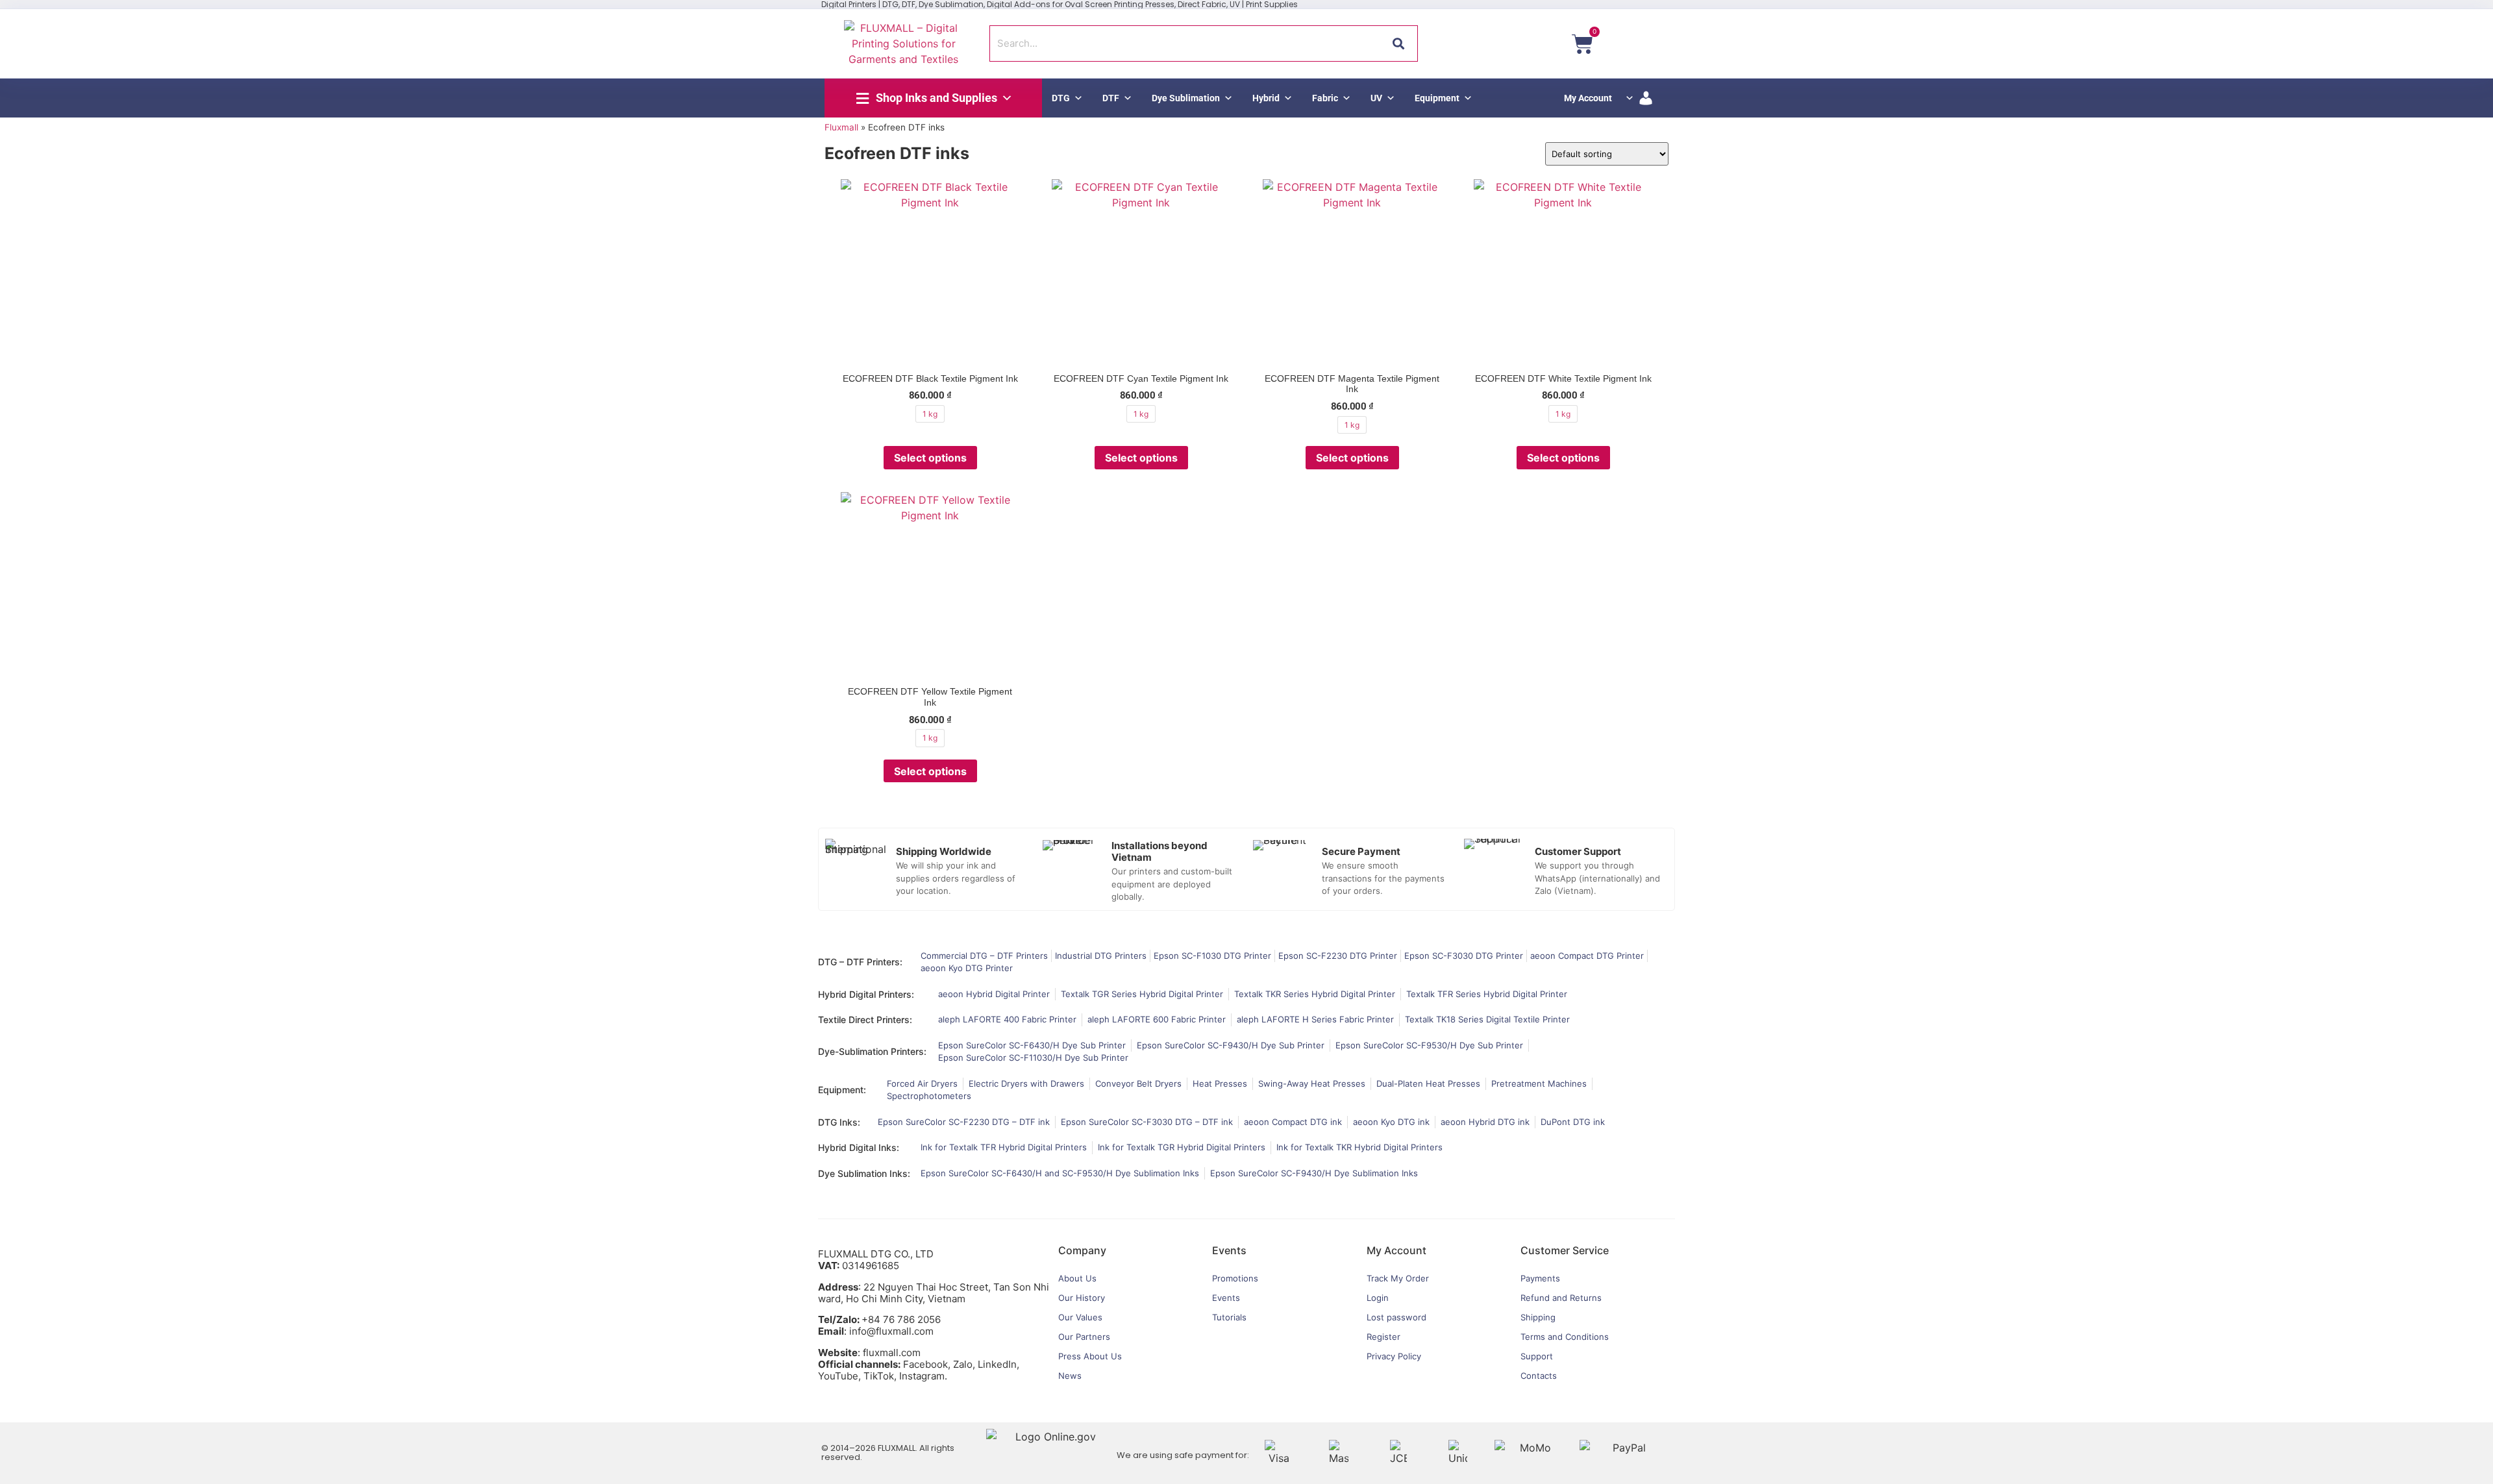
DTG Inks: (839, 1122)
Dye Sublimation (1186, 98)
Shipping (1538, 1317)
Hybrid (1266, 98)
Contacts (1539, 1376)
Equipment (1437, 98)
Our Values (1080, 1317)
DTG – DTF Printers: (860, 962)
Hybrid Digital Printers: (866, 994)
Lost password (1396, 1317)
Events (1226, 1298)
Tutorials (1229, 1317)
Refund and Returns (1561, 1298)
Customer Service (1565, 1250)
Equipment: (842, 1090)
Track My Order (1398, 1278)
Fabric (1325, 98)
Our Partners (1084, 1337)
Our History (1082, 1298)
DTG (1061, 98)
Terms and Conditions (1565, 1337)
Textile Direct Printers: (865, 1020)
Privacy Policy (1394, 1356)
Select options (930, 458)
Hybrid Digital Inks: (859, 1147)
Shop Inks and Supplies (936, 98)
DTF (1111, 98)
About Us (1077, 1278)
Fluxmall (841, 127)
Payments (1540, 1278)
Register (1383, 1337)
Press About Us (1090, 1356)
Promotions (1235, 1278)
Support (1537, 1356)
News (1070, 1376)
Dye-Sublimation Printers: (872, 1051)
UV (1376, 98)
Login (1378, 1298)
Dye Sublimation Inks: (864, 1173)
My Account (1588, 98)
